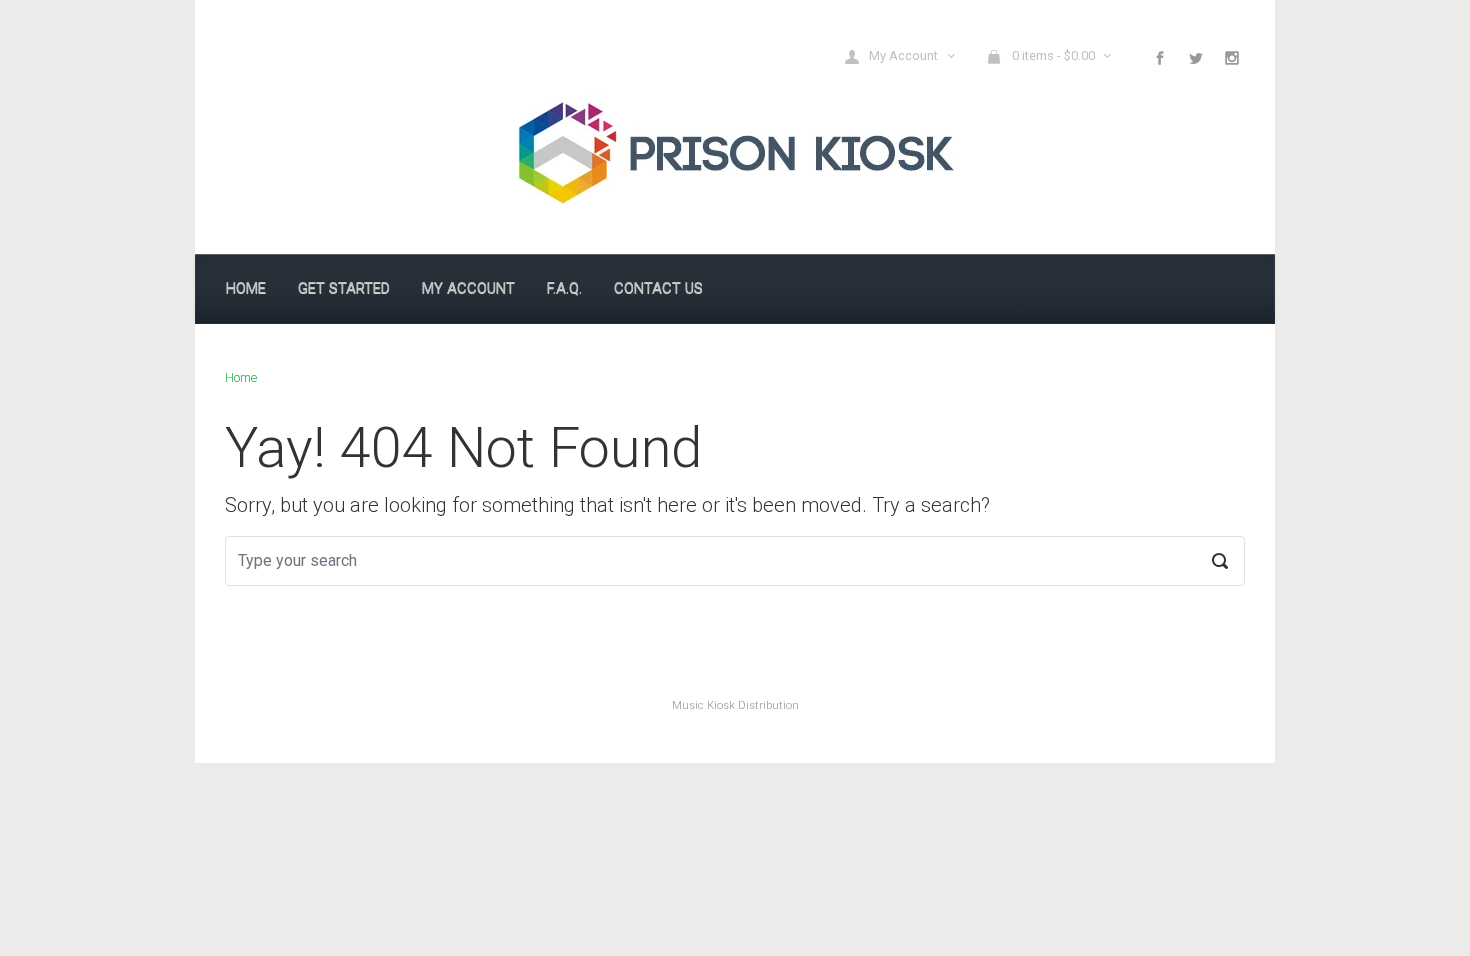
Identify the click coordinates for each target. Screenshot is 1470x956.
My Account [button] (905, 55)
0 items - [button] (1053, 55)
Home (241, 377)
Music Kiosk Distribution (735, 705)
